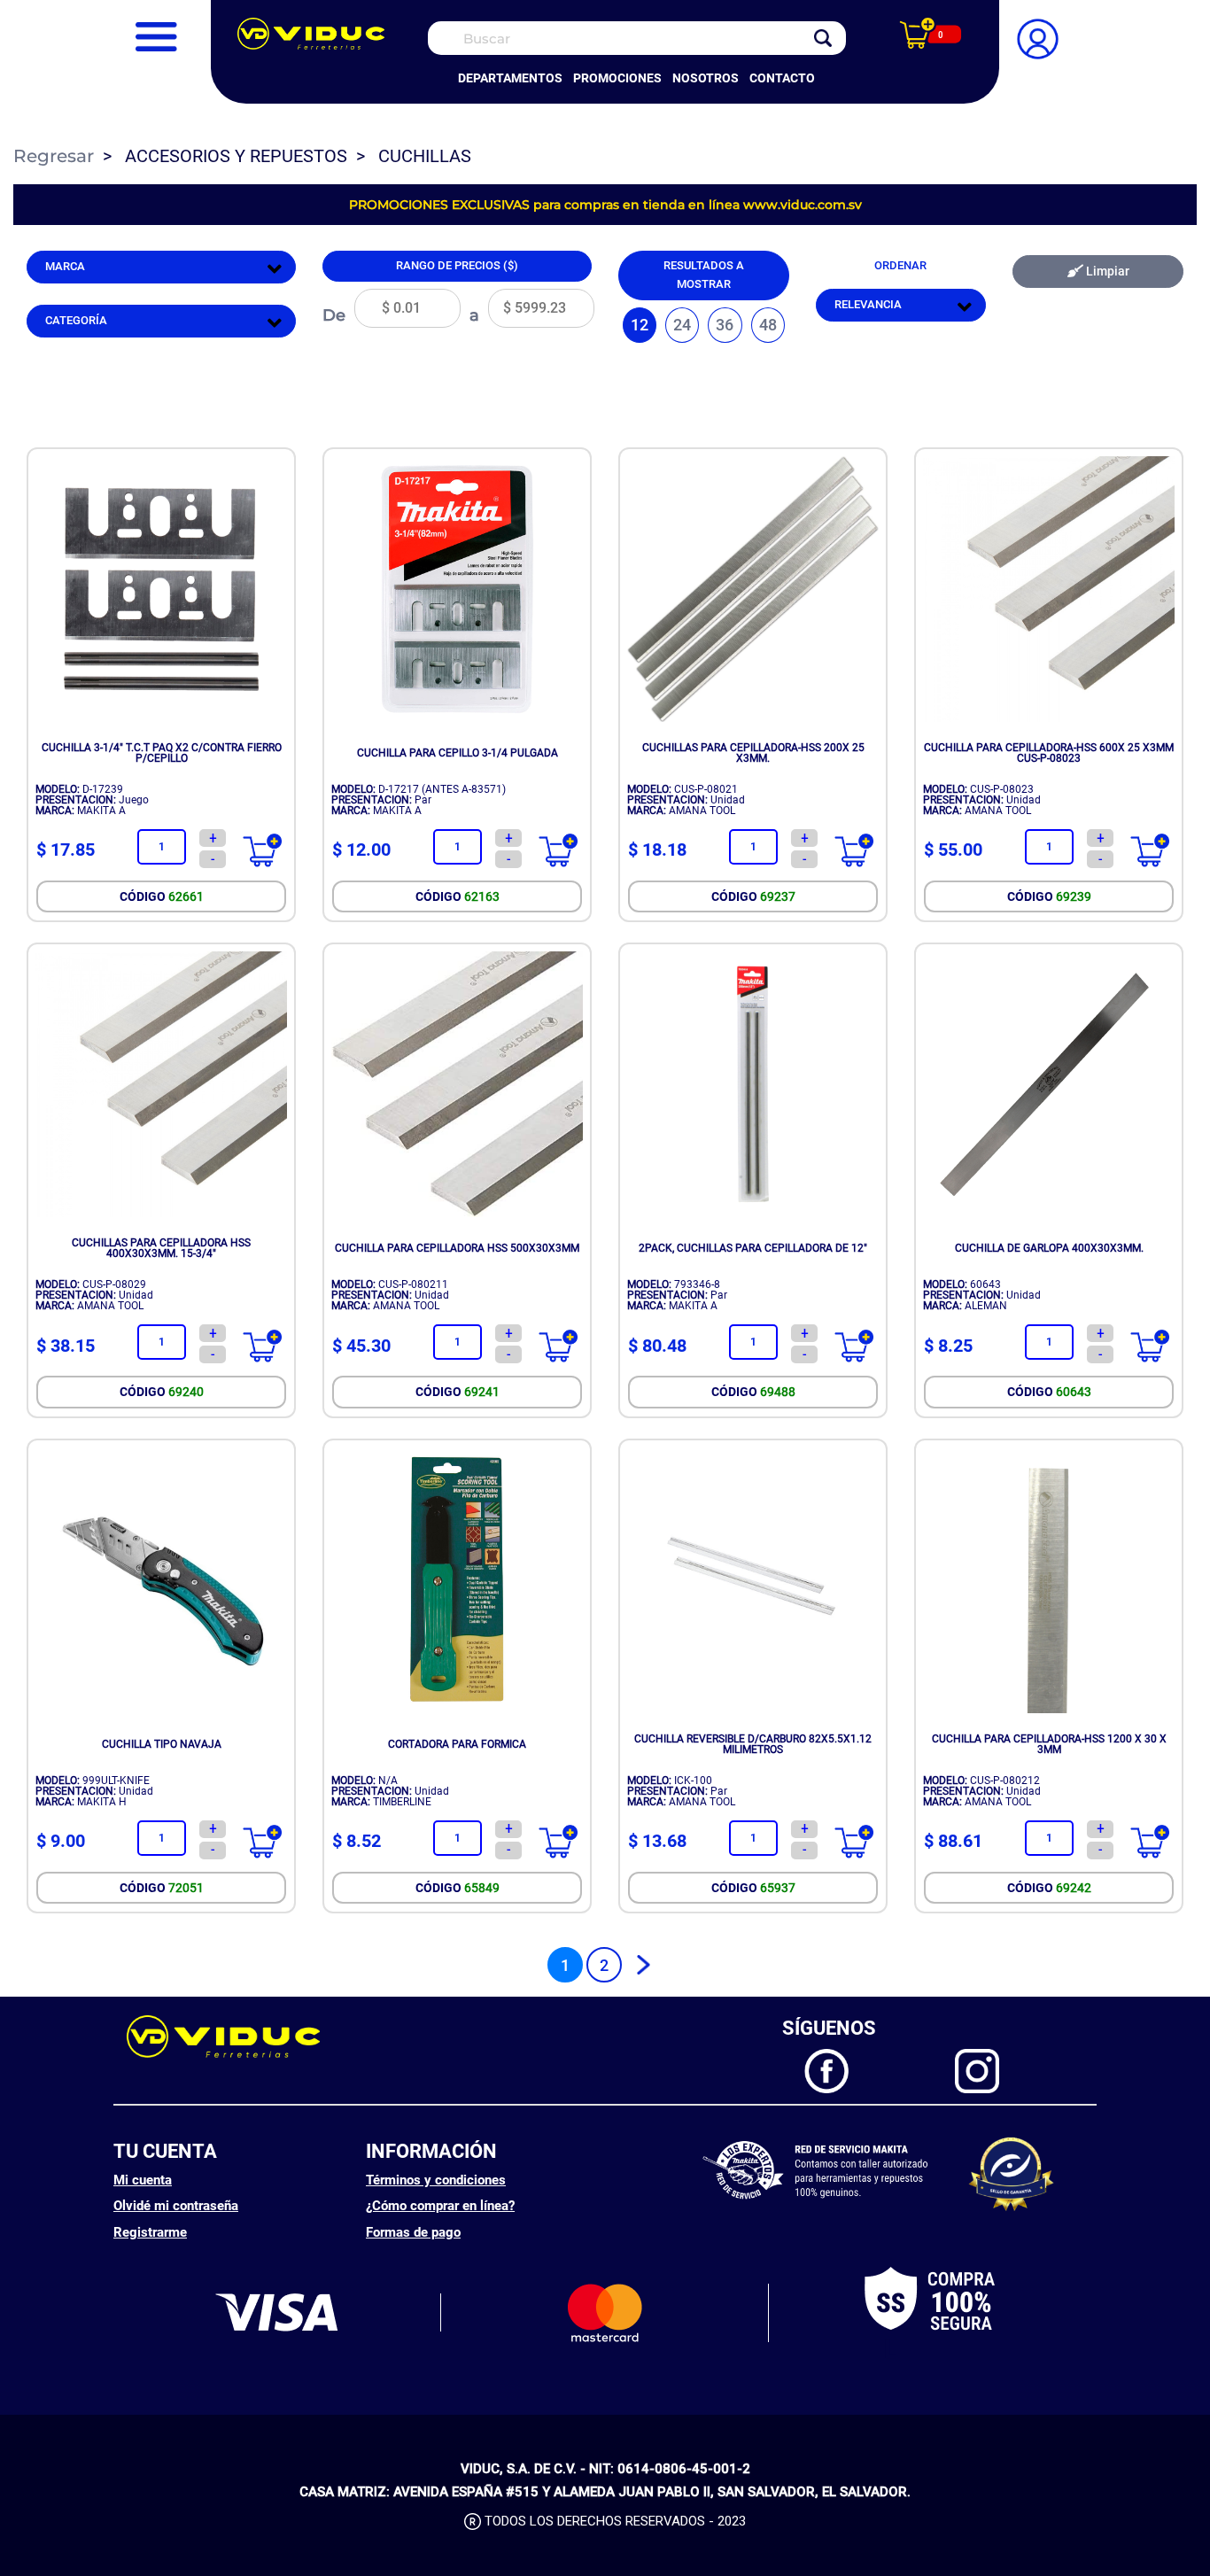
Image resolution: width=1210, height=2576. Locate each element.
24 (682, 325)
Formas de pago (413, 2232)
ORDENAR (900, 265)
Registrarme (150, 2232)
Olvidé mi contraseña (176, 2206)
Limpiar (1106, 272)
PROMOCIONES (617, 78)
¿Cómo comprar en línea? (440, 2206)
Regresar (54, 156)
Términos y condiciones (436, 2180)
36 (725, 325)
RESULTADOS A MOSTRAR (704, 275)
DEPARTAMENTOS (510, 78)
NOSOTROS (706, 78)
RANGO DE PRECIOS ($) (457, 265)
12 (640, 325)
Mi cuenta (143, 2180)
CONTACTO (782, 78)
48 (768, 325)
